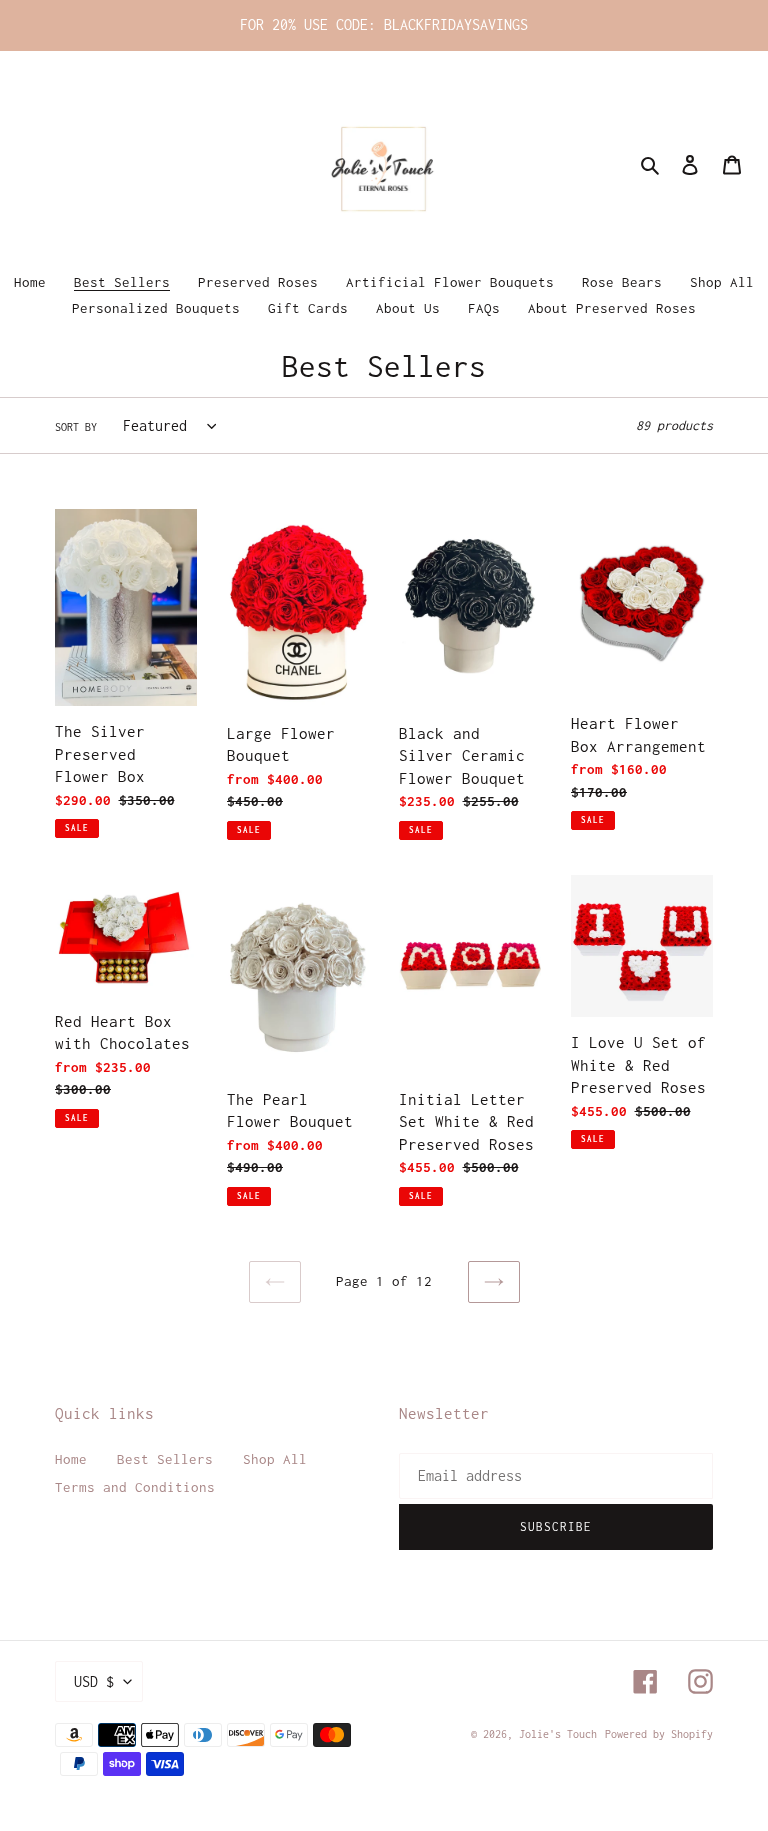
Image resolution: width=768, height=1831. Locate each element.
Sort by (76, 427)
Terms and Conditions (135, 1487)
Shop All (275, 1459)
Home (71, 1459)
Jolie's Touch (558, 1734)
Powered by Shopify (659, 1734)
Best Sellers (165, 1459)
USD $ (94, 1681)
